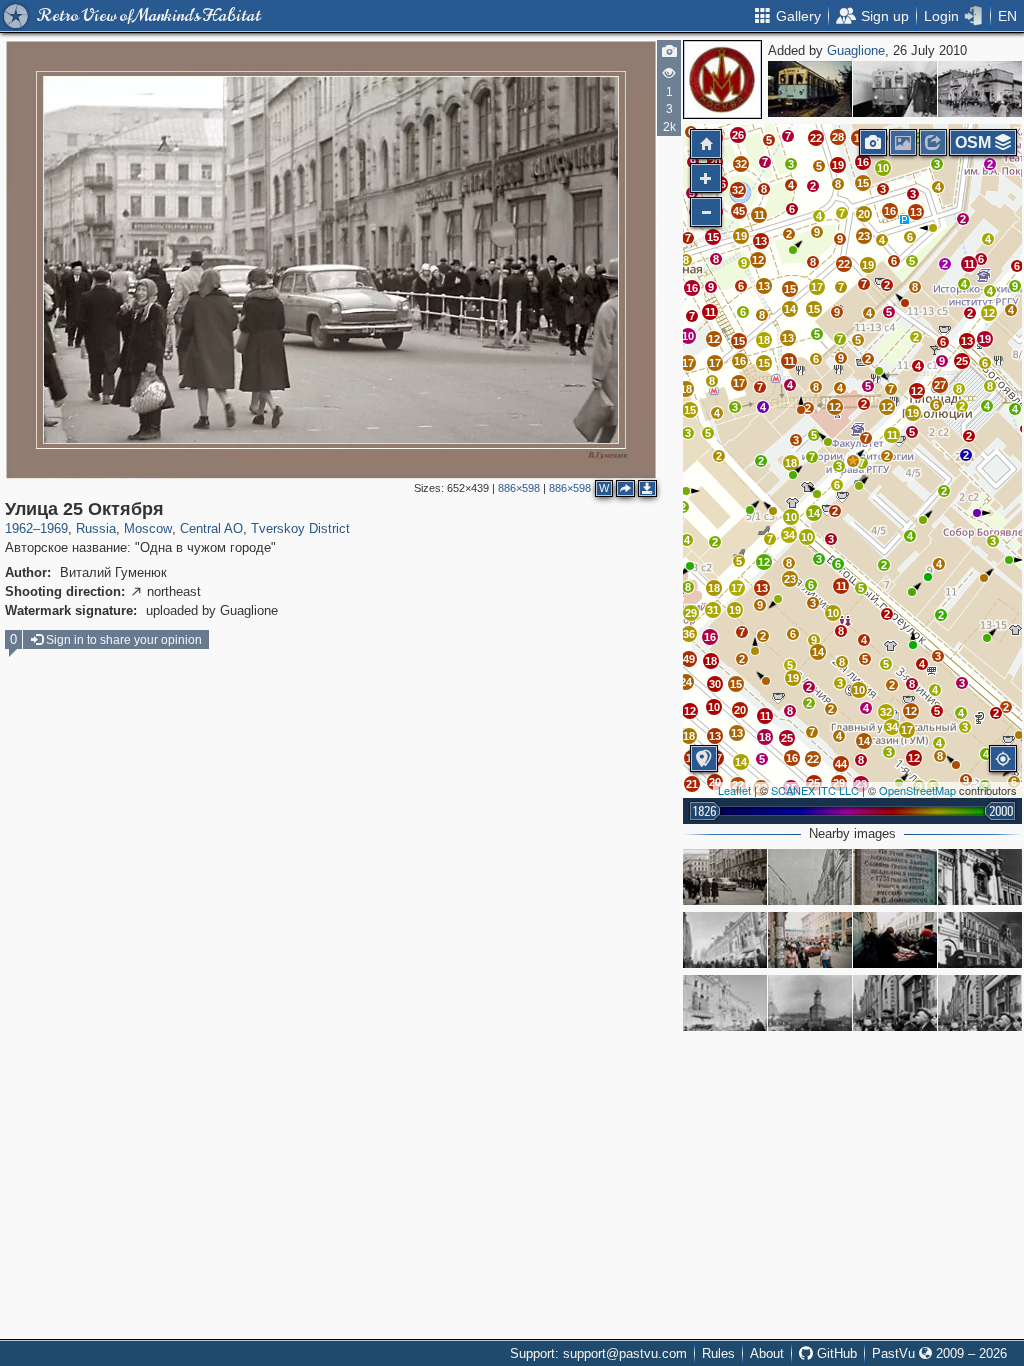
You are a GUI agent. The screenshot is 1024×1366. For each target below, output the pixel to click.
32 (886, 712)
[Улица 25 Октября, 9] (980, 877)
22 (844, 264)
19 (985, 339)
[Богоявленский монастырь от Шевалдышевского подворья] (810, 1003)
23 (864, 236)
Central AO (211, 528)
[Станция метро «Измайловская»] (810, 89)
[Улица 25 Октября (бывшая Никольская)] (810, 877)
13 (967, 341)
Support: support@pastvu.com (598, 1353)
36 (689, 634)
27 (940, 385)
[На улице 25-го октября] (895, 940)
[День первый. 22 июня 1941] (895, 1003)
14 (790, 309)
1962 (19, 528)
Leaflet (734, 790)
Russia (96, 528)
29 (691, 613)
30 (715, 684)
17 (817, 287)
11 (969, 264)
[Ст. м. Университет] (895, 89)
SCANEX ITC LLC (815, 790)
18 (711, 661)
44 (841, 764)
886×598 (519, 488)
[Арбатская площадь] (980, 89)
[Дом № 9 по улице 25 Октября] (725, 1003)
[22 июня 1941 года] (980, 1003)
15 (814, 309)
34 (789, 535)
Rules (718, 1353)
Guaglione (856, 50)
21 (692, 784)
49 (689, 659)
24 (686, 682)
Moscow (148, 528)
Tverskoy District (300, 528)
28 (838, 137)
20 (864, 214)
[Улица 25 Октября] (853, 461)
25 (962, 361)
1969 (54, 528)
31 (713, 610)
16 (890, 211)
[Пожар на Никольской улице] (810, 940)
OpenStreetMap (917, 790)
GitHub (835, 1353)
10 (883, 168)
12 (989, 313)
